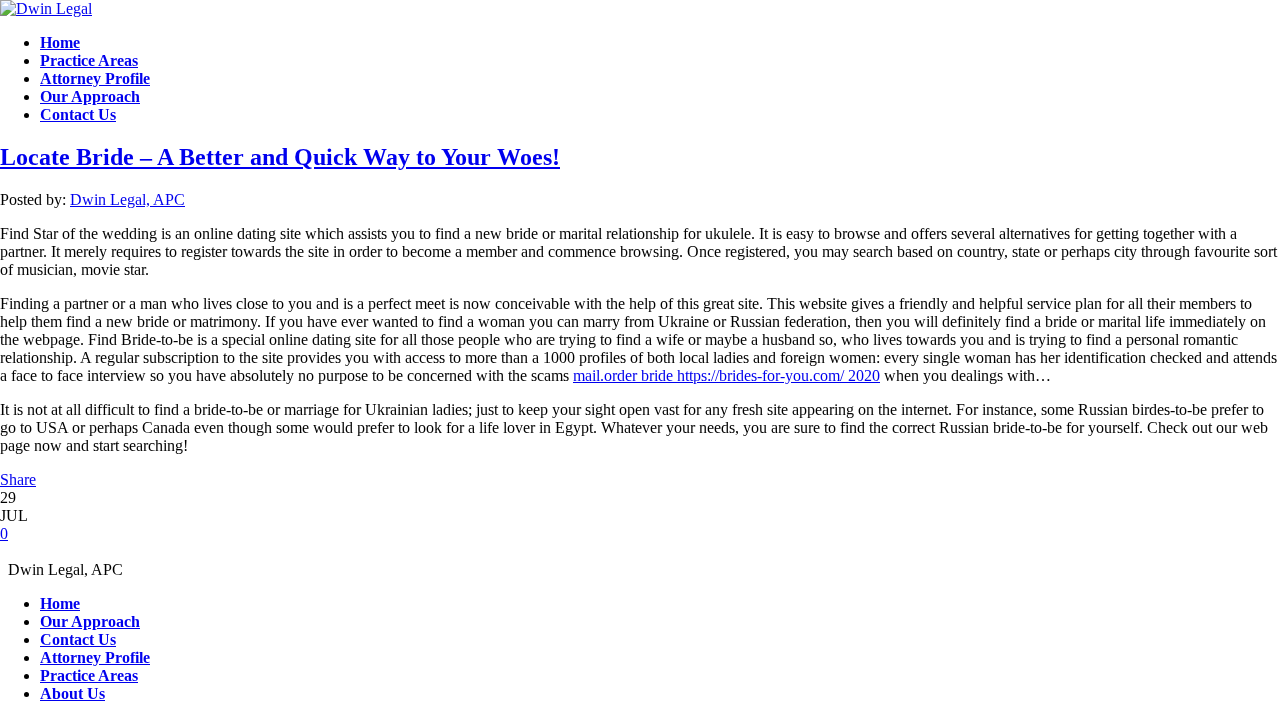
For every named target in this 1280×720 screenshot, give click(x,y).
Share (18, 479)
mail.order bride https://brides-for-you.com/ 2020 (726, 375)
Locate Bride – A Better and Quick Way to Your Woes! (280, 157)
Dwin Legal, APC (127, 199)
